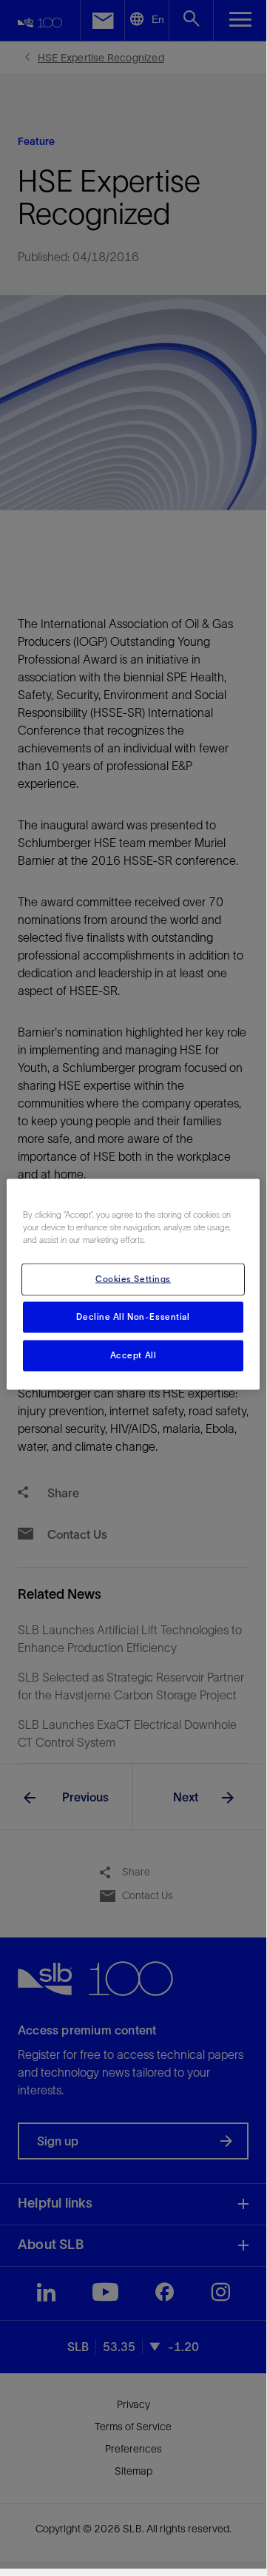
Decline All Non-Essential (133, 1317)
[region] (133, 1285)
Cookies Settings (133, 1279)
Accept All (133, 1355)
